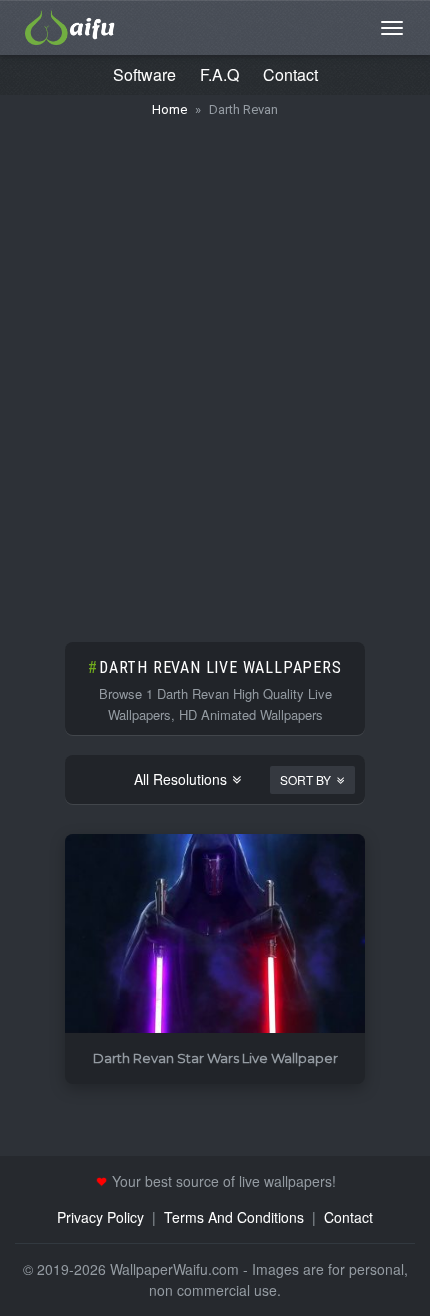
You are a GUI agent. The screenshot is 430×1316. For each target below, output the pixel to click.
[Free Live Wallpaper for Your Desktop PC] (70, 25)
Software (144, 74)
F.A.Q (219, 74)
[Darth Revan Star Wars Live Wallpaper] (215, 934)
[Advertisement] (215, 370)
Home (169, 109)
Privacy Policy (100, 1217)
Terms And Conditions (234, 1217)
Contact (290, 74)
